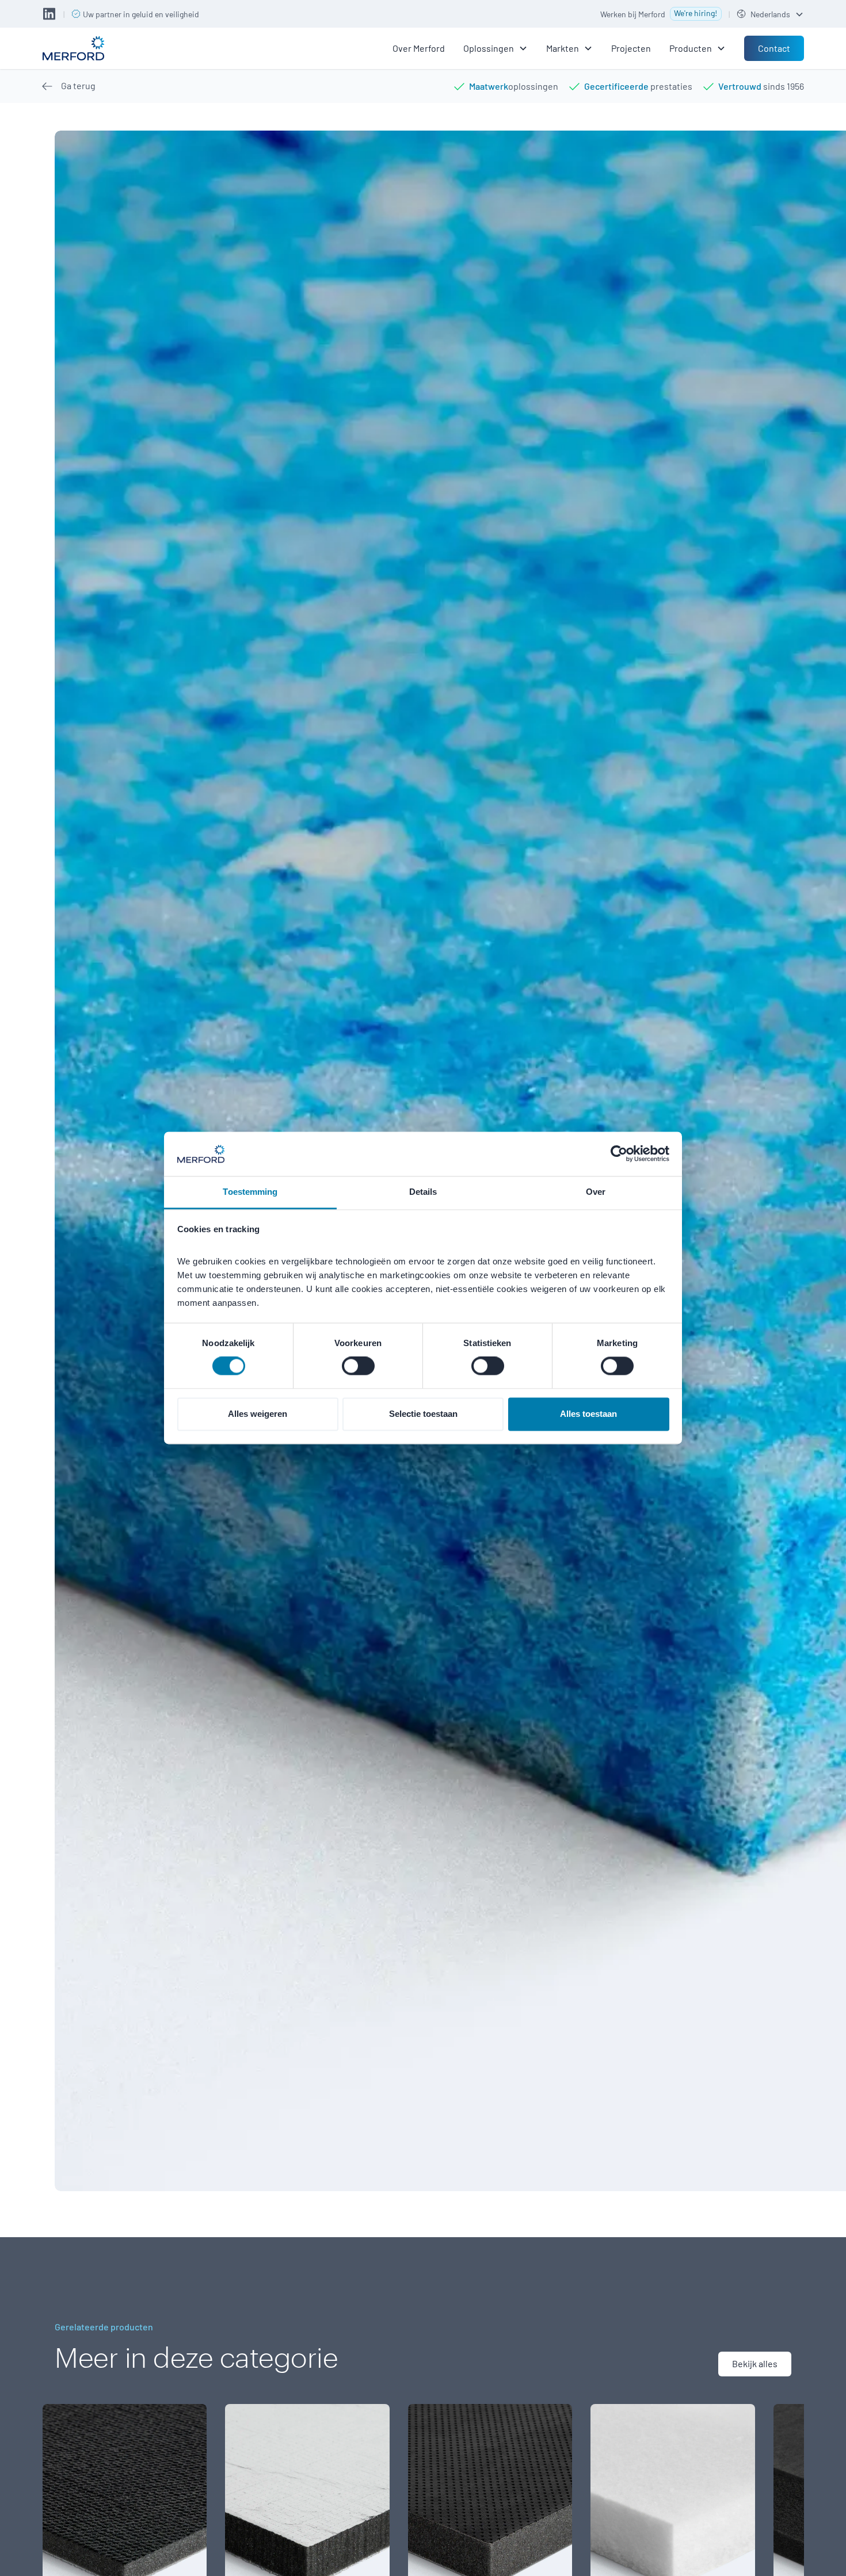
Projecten (631, 48)
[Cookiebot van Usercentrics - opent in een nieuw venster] (619, 1154)
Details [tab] (423, 1192)
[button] (770, 14)
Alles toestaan (588, 1414)
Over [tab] (596, 1192)
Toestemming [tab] (250, 1192)
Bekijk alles (755, 2363)
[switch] (358, 1366)
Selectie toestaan (423, 1414)
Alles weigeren (258, 1414)
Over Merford (419, 48)
